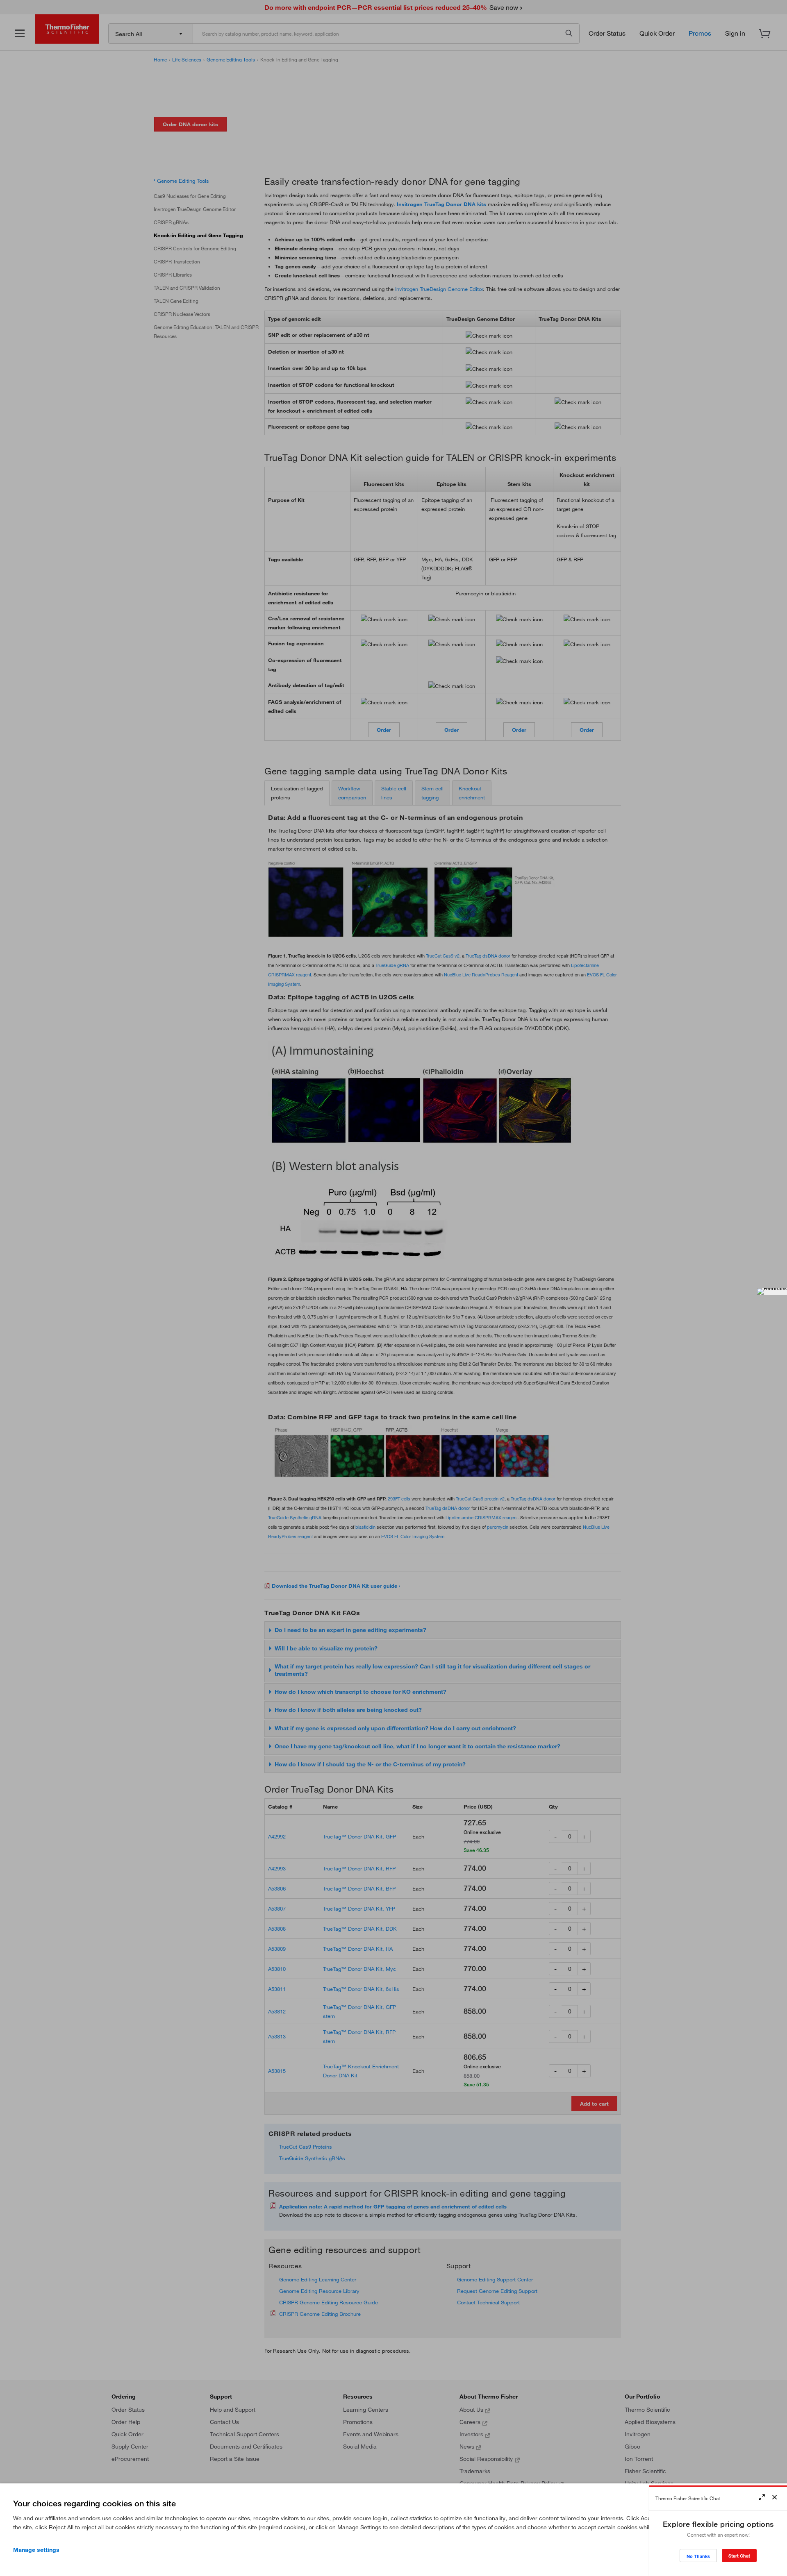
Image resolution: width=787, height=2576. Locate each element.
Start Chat (739, 2556)
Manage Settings (36, 2550)
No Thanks (698, 2556)
